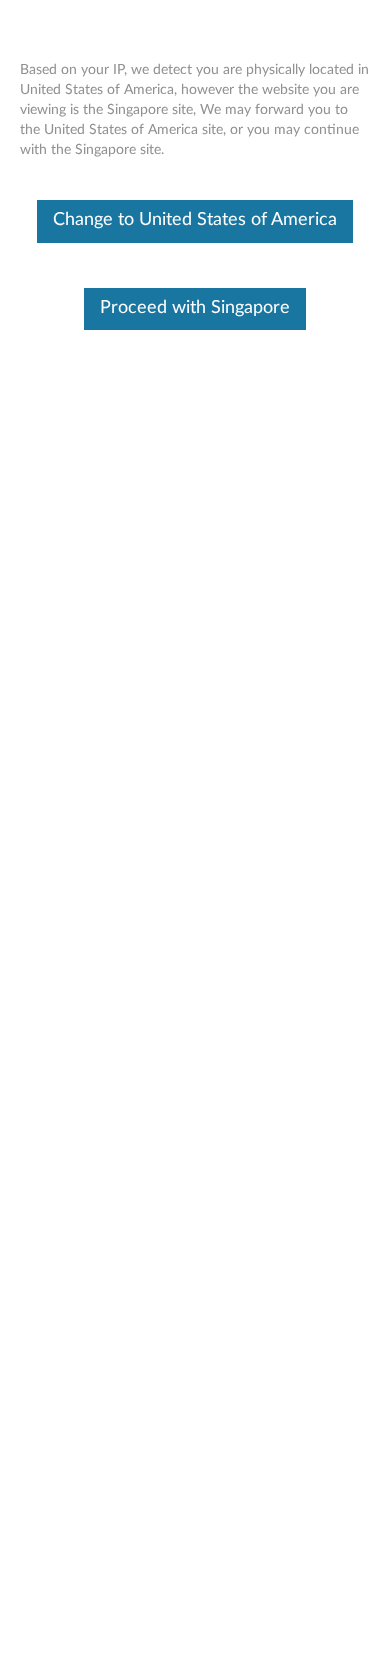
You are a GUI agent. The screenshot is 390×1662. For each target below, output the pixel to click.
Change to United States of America (195, 220)
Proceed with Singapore (195, 308)
